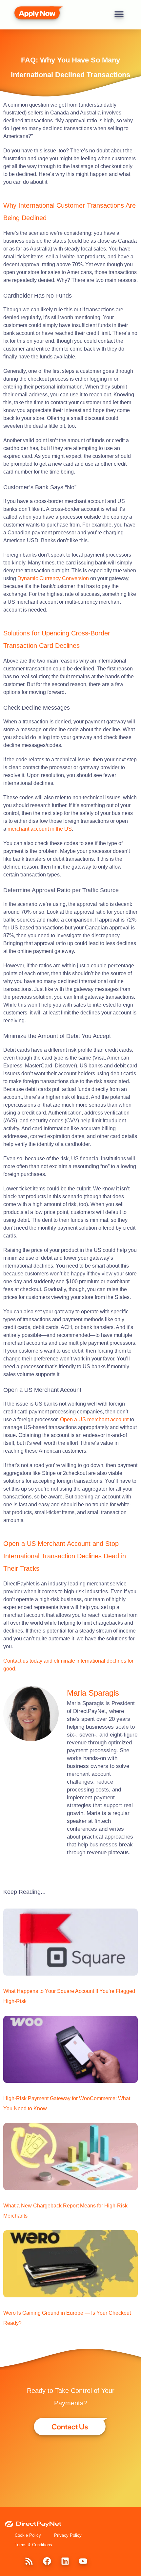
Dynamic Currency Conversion (53, 578)
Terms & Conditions (33, 2545)
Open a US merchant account (94, 1419)
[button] (119, 14)
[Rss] (29, 2561)
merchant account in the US (40, 829)
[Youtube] (83, 2561)
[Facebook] (47, 2561)
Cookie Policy (28, 2535)
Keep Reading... (24, 1892)
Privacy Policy (68, 2535)
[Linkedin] (65, 2561)
